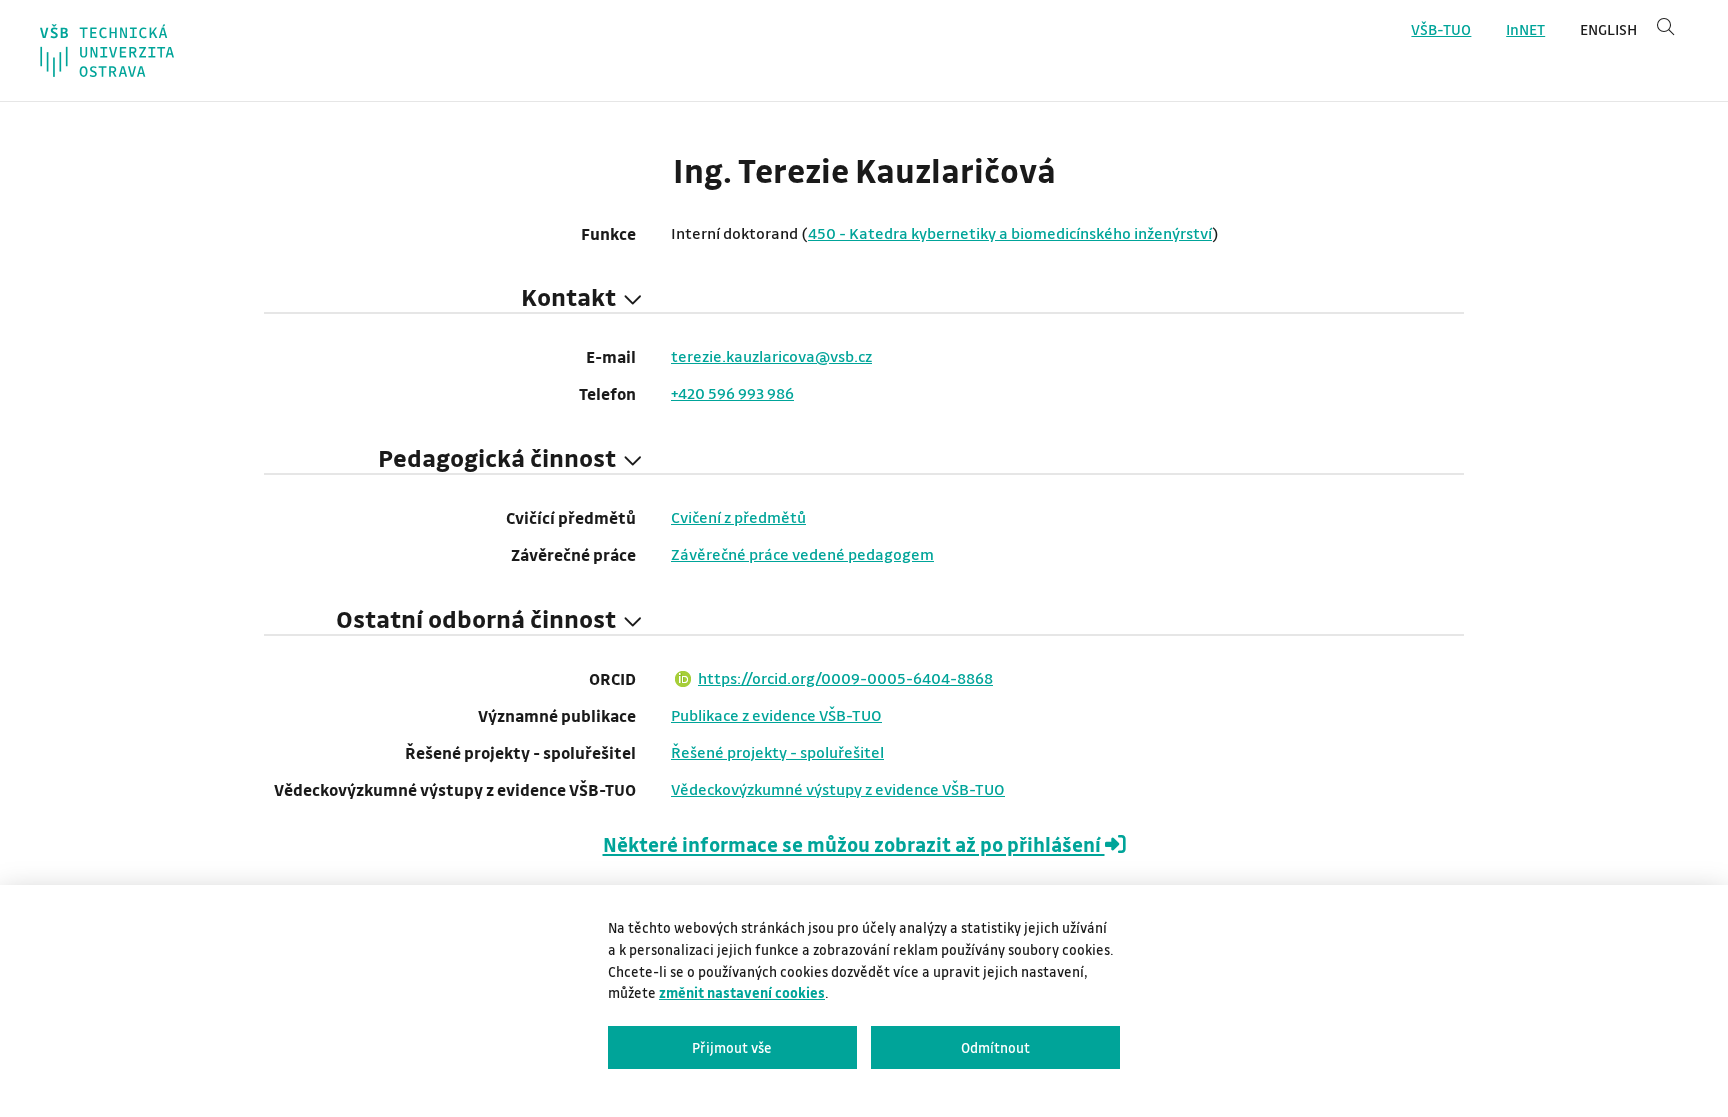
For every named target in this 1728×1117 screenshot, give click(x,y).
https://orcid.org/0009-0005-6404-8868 (845, 678)
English (1608, 29)
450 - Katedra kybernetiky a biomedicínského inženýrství (1010, 233)
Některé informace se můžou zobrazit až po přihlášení (854, 844)
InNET (1525, 29)
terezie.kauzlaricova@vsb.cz (771, 356)
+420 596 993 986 (732, 393)
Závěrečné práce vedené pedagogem (802, 554)
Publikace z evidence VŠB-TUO (776, 715)
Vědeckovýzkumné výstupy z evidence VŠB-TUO (838, 789)
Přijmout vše (732, 1047)
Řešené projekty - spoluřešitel (777, 752)
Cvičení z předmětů (738, 517)
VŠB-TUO (1441, 29)
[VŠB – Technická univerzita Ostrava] (107, 50)
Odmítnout (995, 1047)
